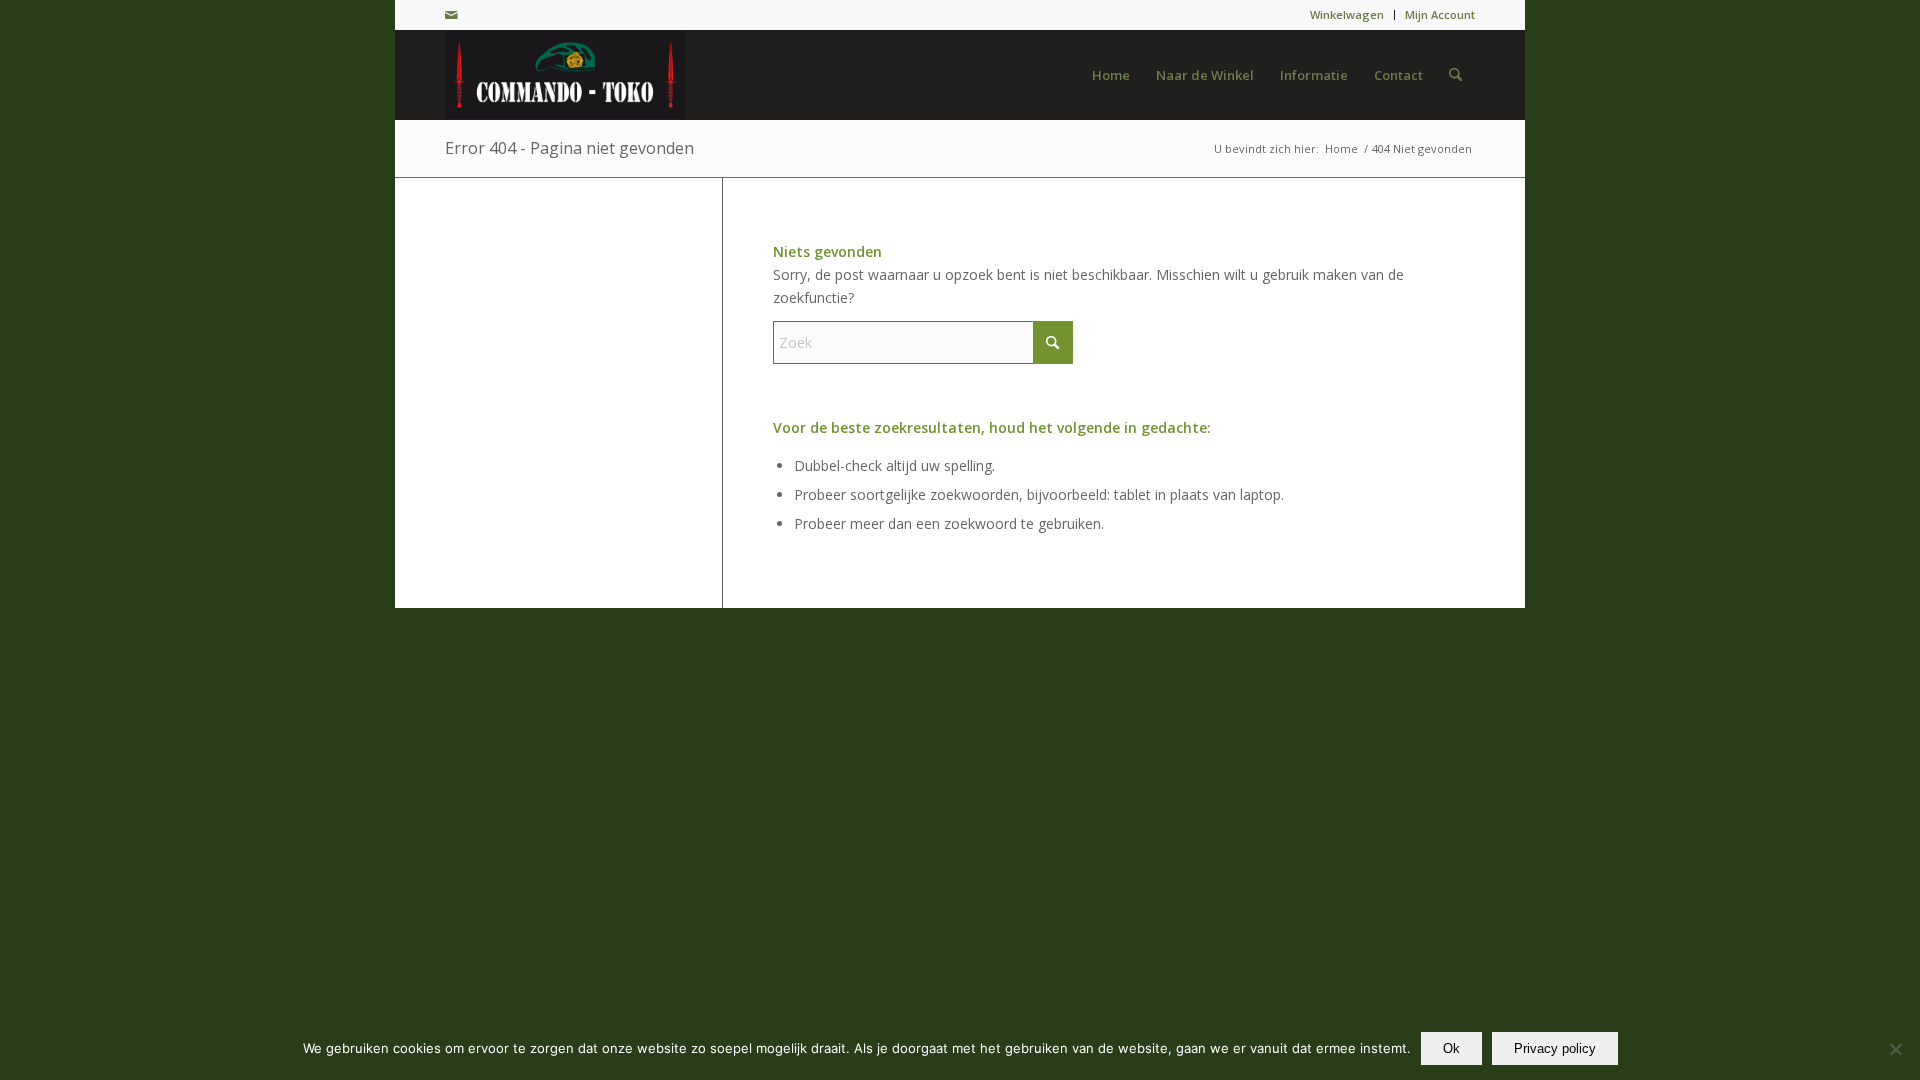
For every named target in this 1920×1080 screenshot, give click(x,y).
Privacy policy (1555, 1048)
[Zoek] (1455, 75)
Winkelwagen (1347, 14)
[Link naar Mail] (451, 15)
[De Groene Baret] (565, 75)
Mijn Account (1440, 14)
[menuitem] (1347, 15)
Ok (1451, 1048)
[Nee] (1895, 1049)
